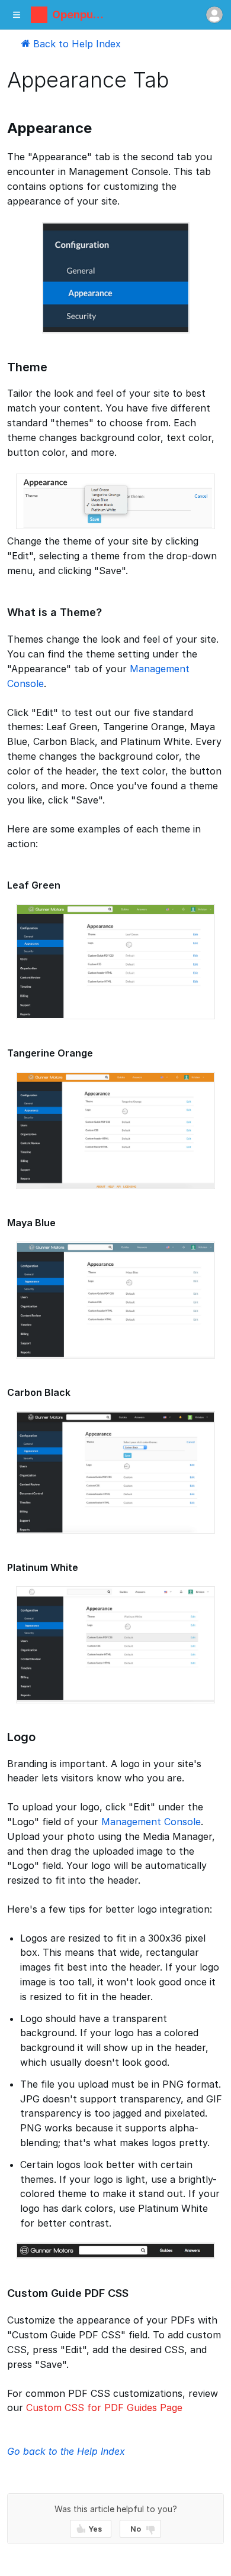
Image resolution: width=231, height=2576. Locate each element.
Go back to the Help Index (66, 2451)
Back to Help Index (76, 44)
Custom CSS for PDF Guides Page (104, 2407)
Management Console (151, 1822)
